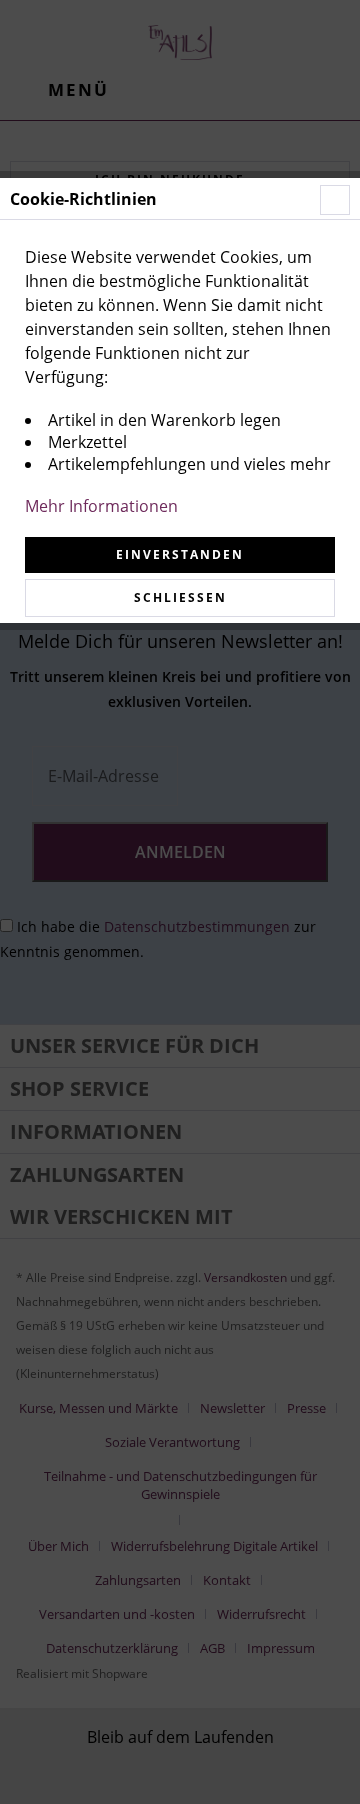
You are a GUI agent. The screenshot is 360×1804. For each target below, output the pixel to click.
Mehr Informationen (101, 506)
